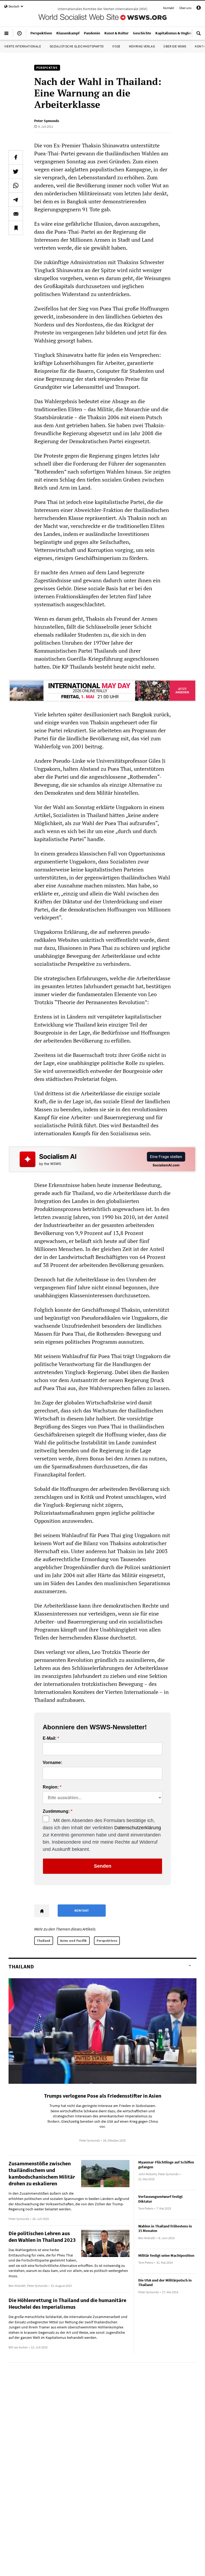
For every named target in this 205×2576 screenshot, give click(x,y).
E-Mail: (50, 1738)
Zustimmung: (56, 1811)
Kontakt (169, 8)
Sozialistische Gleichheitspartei (77, 46)
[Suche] (199, 35)
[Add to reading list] (16, 228)
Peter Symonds (47, 121)
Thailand (44, 1941)
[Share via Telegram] (16, 200)
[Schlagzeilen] (19, 35)
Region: (51, 1787)
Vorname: (52, 1763)
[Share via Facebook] (16, 157)
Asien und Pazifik (74, 1941)
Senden (103, 1866)
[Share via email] (16, 214)
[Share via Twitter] (16, 171)
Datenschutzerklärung (138, 1828)
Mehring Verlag (142, 46)
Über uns (185, 8)
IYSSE (116, 46)
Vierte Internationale (23, 46)
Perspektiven (107, 1941)
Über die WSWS (175, 46)
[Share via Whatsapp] (16, 185)
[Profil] (199, 9)
